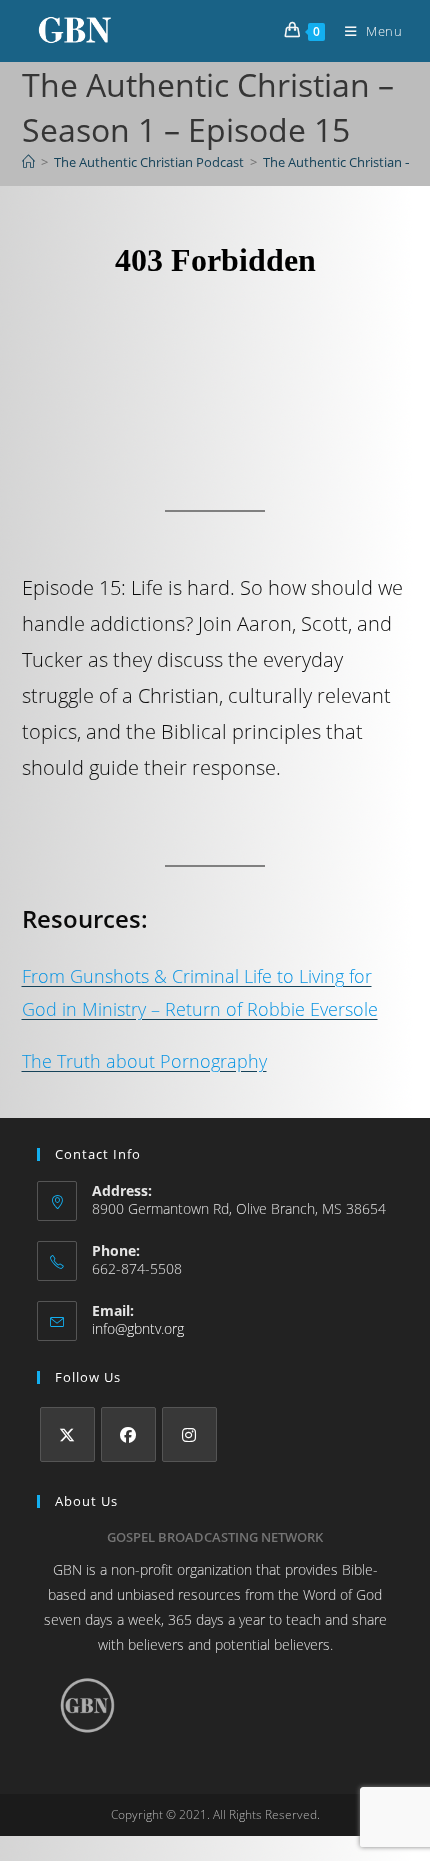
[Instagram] (189, 1434)
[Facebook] (128, 1434)
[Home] (28, 162)
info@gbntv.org (138, 1328)
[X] (67, 1434)
